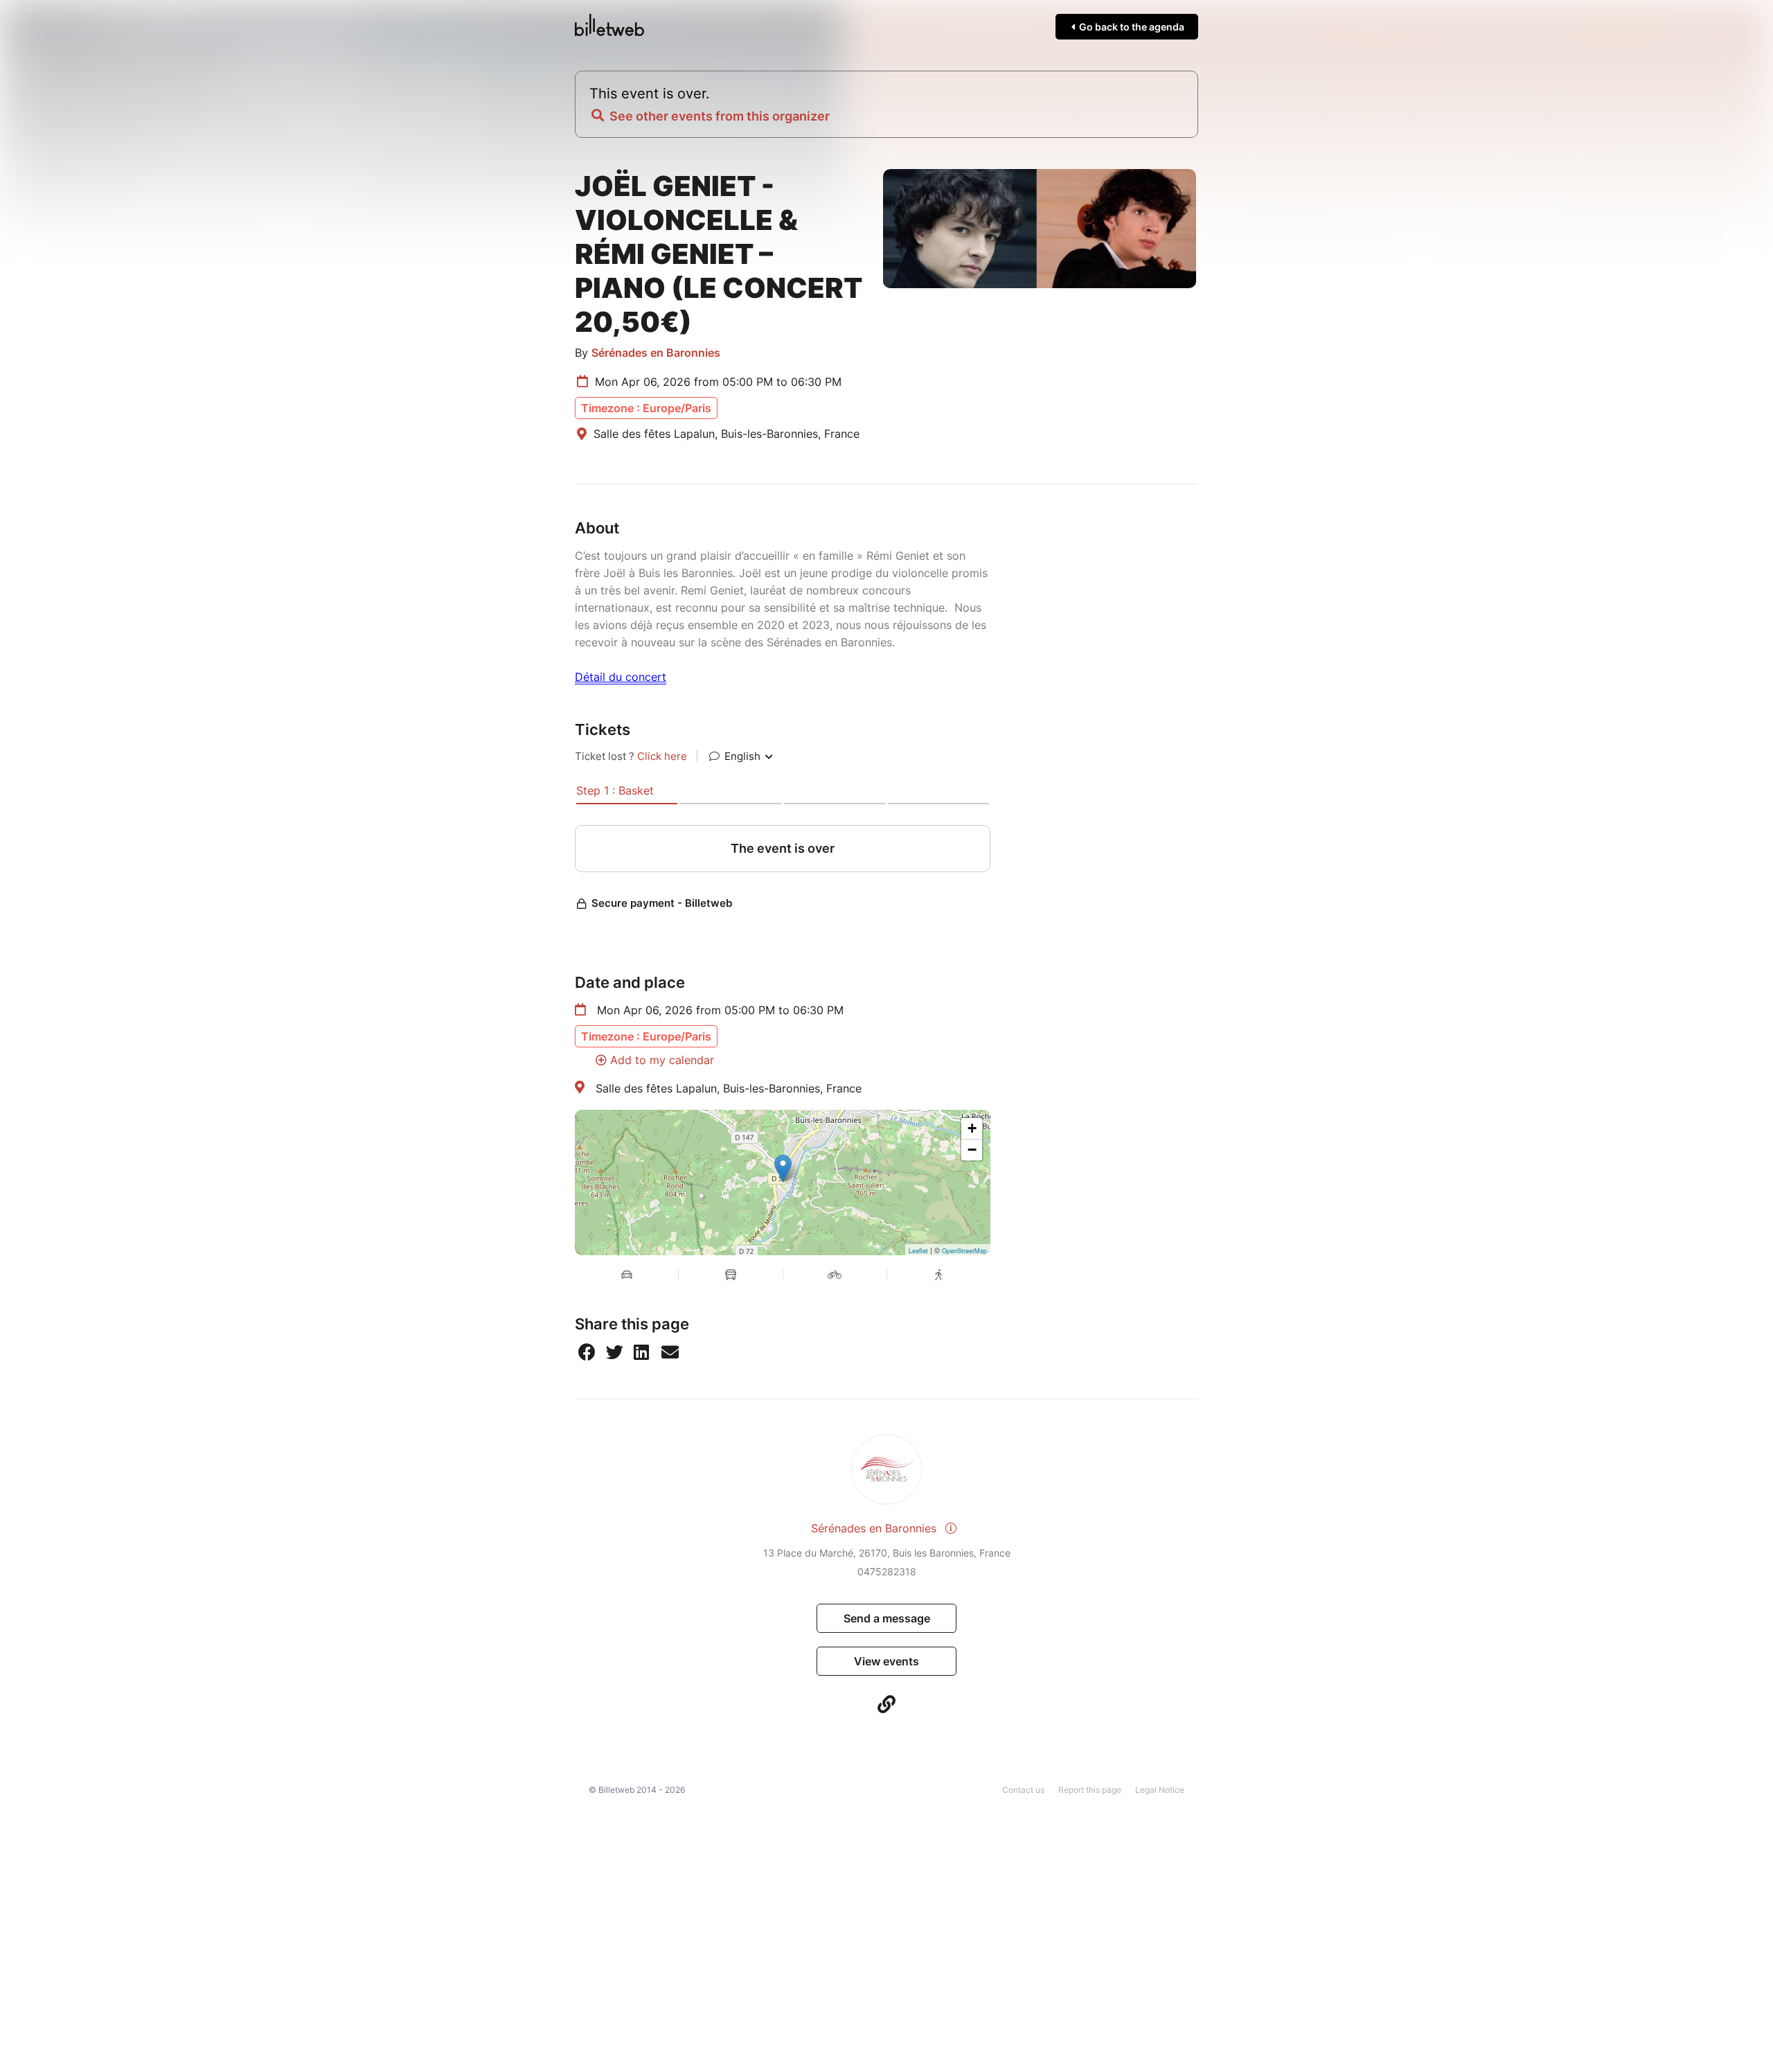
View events (886, 1661)
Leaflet (918, 1251)
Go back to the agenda (1131, 27)
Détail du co (607, 677)
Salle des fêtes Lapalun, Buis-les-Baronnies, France (729, 1088)
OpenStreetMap (964, 1251)
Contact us (1023, 1790)
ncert (652, 677)
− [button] (972, 1150)
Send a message (887, 1618)
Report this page (1090, 1790)
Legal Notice (1160, 1790)
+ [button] (972, 1128)
